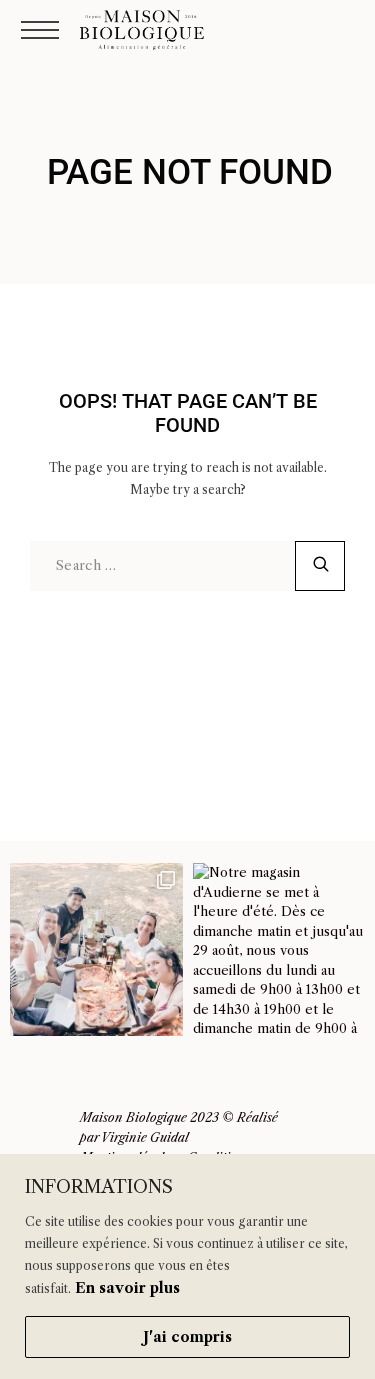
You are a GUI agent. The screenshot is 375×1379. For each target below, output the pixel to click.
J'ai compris (187, 1337)
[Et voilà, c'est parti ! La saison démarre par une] (96, 949)
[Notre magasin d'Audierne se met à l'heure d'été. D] (279, 949)
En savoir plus (127, 1288)
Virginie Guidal (145, 1137)
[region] (187, 1266)
